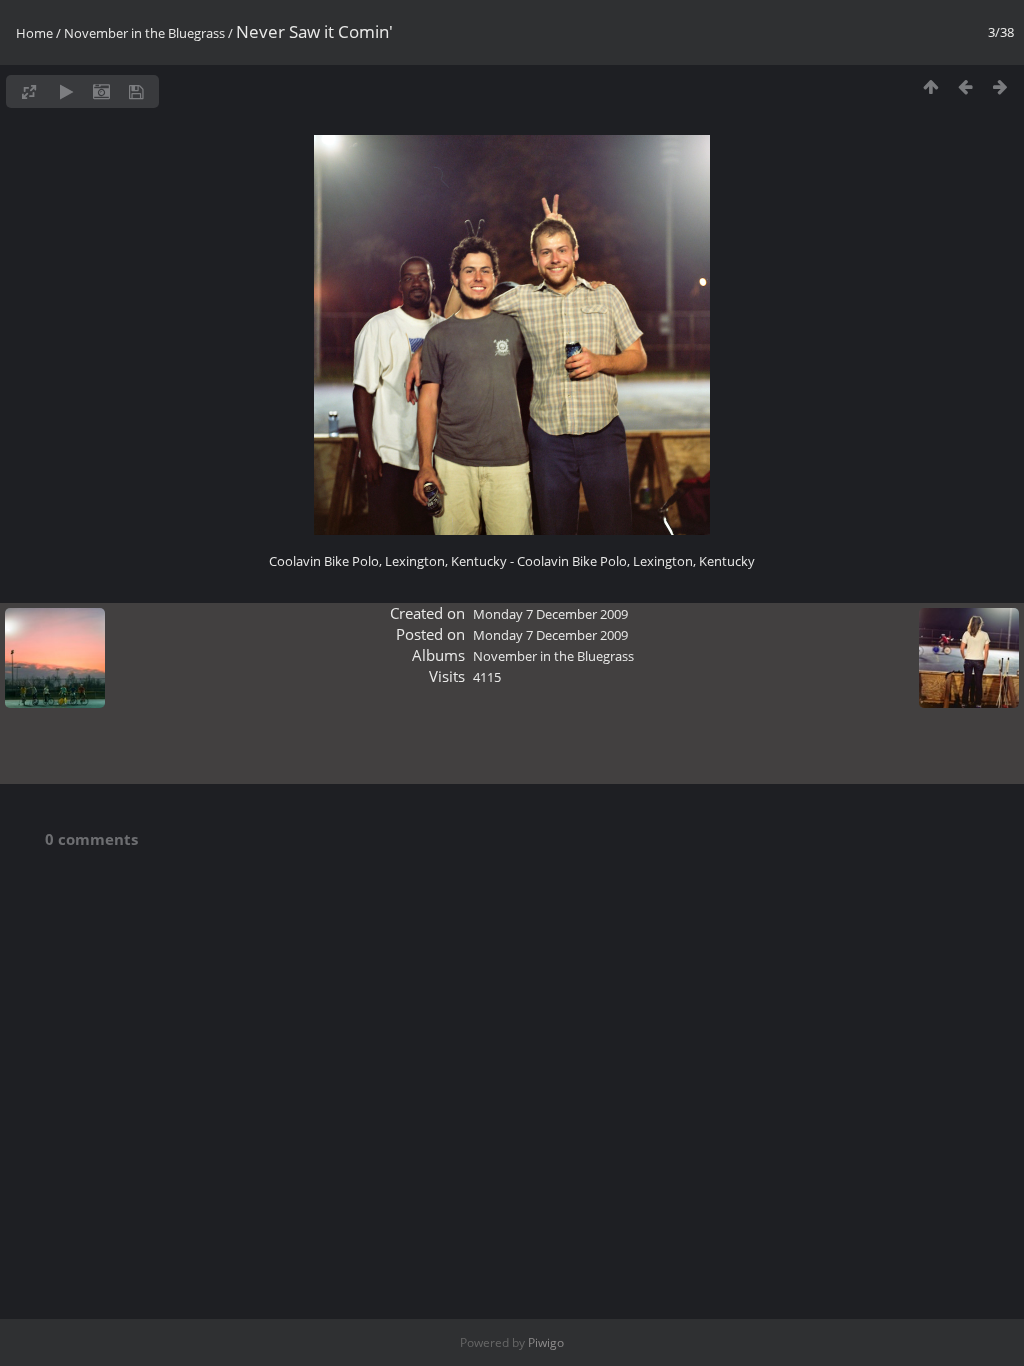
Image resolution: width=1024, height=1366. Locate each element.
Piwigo (546, 1342)
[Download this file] (136, 91)
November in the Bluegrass (144, 33)
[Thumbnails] (930, 86)
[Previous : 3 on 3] (965, 86)
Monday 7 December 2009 (550, 614)
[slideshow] (66, 91)
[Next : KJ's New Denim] (1000, 86)
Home (34, 33)
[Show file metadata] (101, 91)
